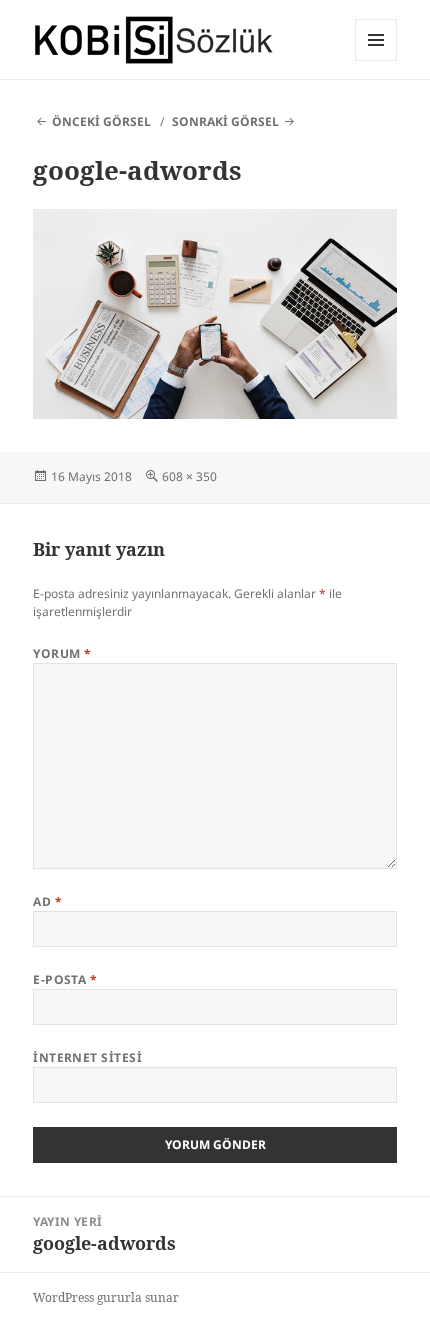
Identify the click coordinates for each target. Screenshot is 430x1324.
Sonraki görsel (225, 121)
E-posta (65, 979)
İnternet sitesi (87, 1057)
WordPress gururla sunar (106, 1297)
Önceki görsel (101, 121)
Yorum (62, 653)
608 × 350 (189, 476)
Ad (47, 901)
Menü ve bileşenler (376, 60)
